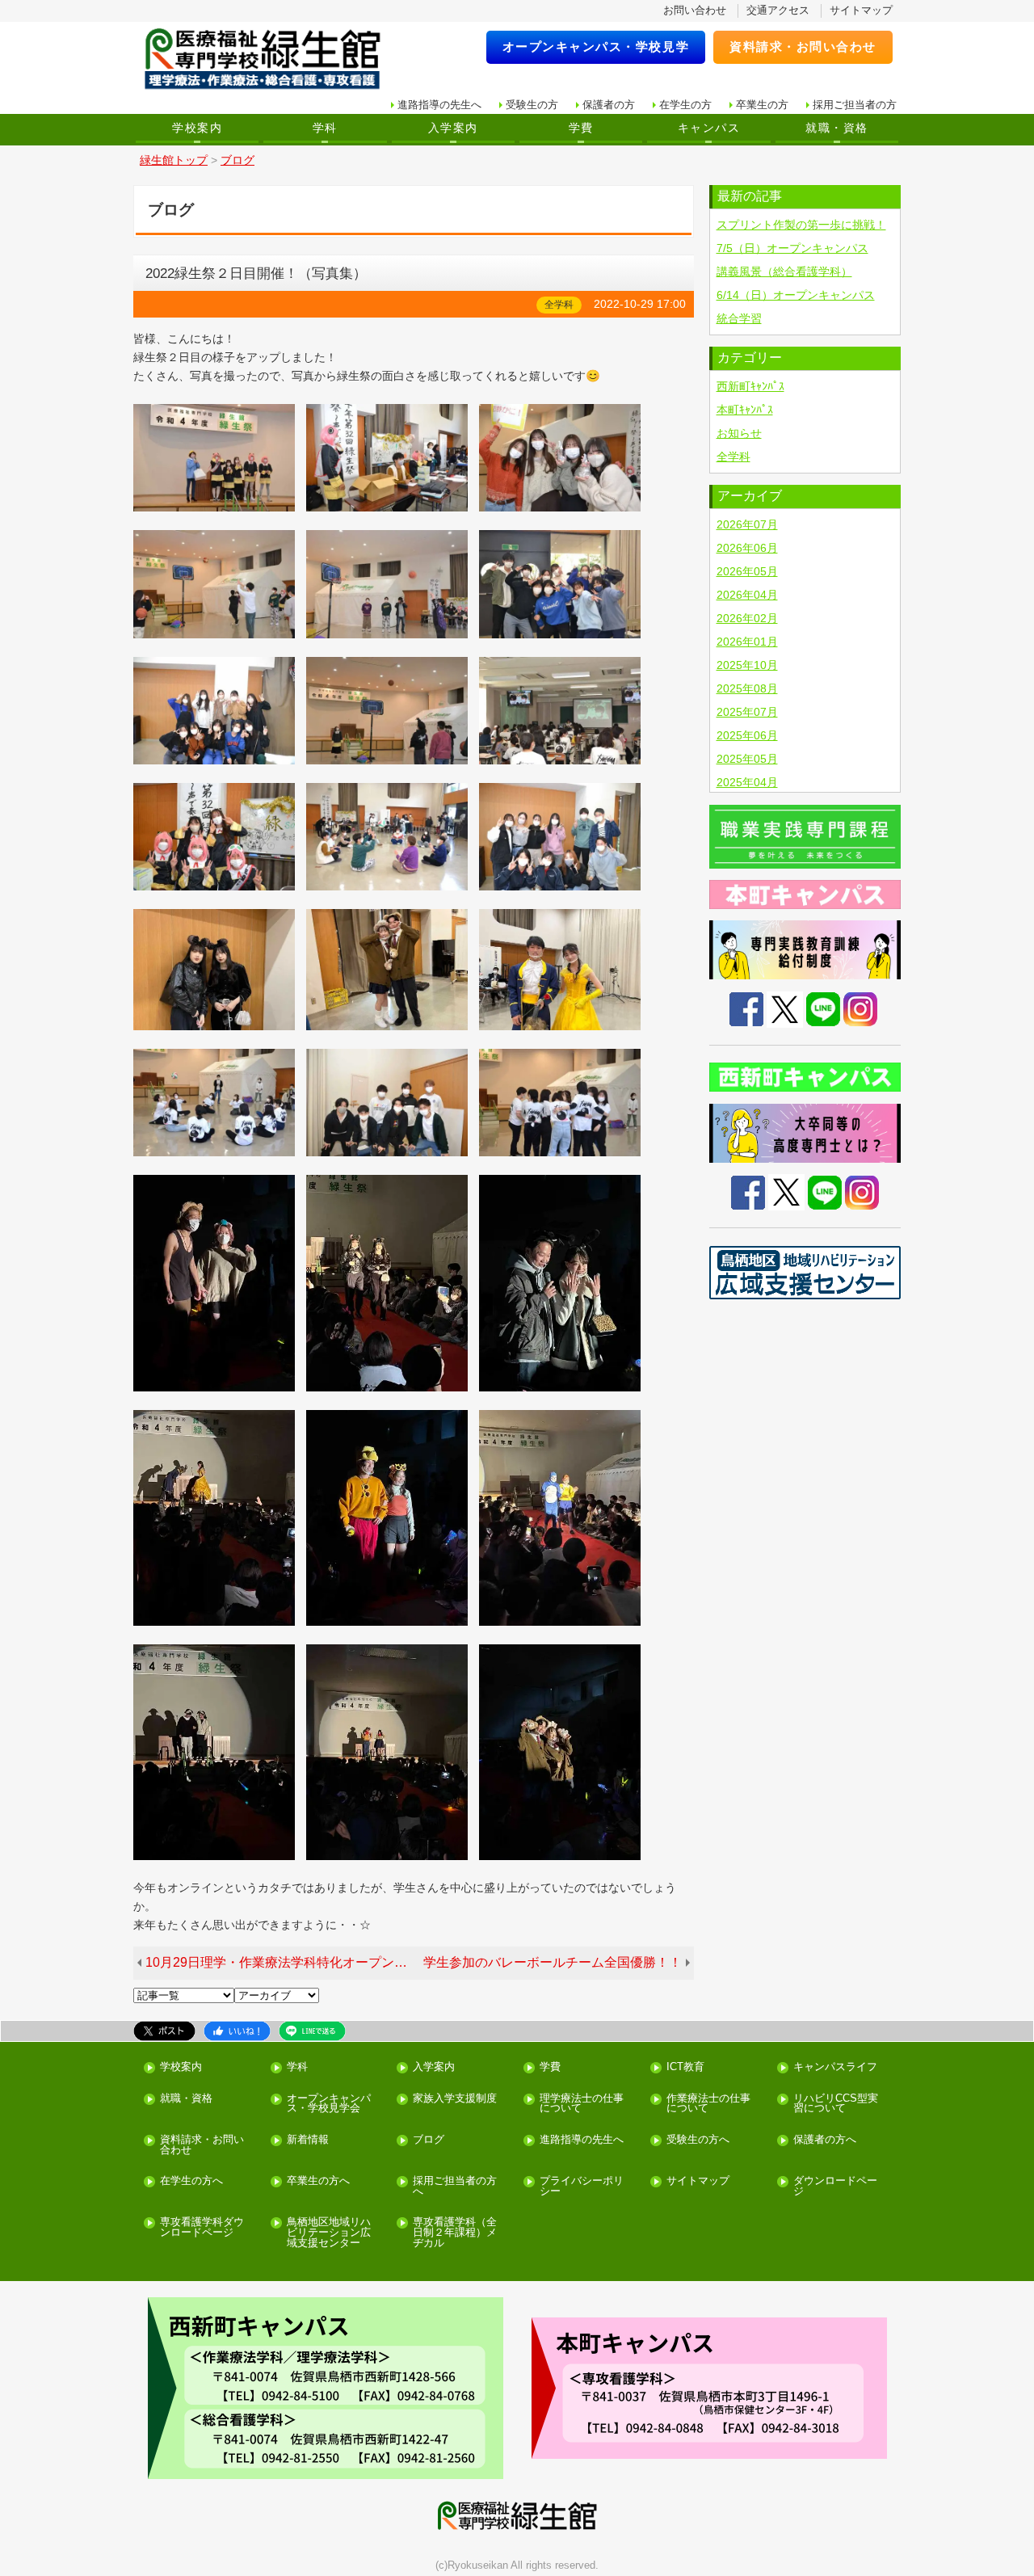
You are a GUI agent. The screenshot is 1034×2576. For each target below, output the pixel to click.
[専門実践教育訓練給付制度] (805, 950)
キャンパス (709, 128)
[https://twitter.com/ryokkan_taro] (786, 1191)
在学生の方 (685, 105)
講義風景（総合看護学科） (784, 271)
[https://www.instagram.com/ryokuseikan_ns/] (860, 1008)
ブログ (429, 2140)
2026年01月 (747, 642)
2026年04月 (747, 595)
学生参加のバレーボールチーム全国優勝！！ (553, 1962)
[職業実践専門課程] (805, 837)
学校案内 (197, 128)
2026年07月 (747, 524)
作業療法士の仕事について (708, 2104)
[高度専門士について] (805, 1133)
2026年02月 (747, 618)
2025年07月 (747, 712)
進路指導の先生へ (439, 105)
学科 (325, 128)
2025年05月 (747, 759)
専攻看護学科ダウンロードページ (202, 2228)
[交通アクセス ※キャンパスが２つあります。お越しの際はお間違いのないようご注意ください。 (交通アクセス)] (325, 2388)
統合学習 (739, 318)
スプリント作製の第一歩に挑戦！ (801, 225)
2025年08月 (747, 688)
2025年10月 (747, 665)
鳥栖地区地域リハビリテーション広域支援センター (329, 2233)
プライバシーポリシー (582, 2187)
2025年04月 (747, 782)
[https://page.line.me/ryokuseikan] (825, 1191)
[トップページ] (273, 59)
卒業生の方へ (318, 2181)
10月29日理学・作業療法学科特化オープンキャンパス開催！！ (282, 1962)
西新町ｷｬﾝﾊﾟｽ (750, 386)
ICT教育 (685, 2067)
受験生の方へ (698, 2140)
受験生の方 (532, 105)
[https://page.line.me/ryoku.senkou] (823, 1008)
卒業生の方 (762, 105)
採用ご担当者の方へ (455, 2187)
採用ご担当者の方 (855, 105)
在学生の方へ (191, 2181)
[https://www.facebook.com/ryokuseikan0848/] (746, 1008)
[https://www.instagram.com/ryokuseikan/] (862, 1191)
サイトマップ (861, 10)
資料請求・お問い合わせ (803, 46)
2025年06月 (747, 735)
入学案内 (453, 128)
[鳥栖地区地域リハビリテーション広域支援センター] (805, 1273)
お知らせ (739, 433)
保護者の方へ (825, 2140)
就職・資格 (836, 128)
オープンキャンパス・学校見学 (596, 46)
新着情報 (308, 2140)
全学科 (733, 457)
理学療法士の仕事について (582, 2104)
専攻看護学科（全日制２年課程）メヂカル (455, 2233)
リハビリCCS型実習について (836, 2104)
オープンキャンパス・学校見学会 (329, 2104)
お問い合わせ (695, 10)
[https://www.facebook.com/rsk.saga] (748, 1191)
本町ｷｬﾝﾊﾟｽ (745, 410)
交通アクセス (778, 10)
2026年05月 (747, 571)
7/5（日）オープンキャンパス (792, 248)
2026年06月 (747, 548)
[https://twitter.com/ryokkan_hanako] (785, 1008)
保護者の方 (609, 105)
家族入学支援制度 (455, 2099)
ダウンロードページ (835, 2187)
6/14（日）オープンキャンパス (796, 295)
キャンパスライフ (835, 2067)
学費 (581, 128)
